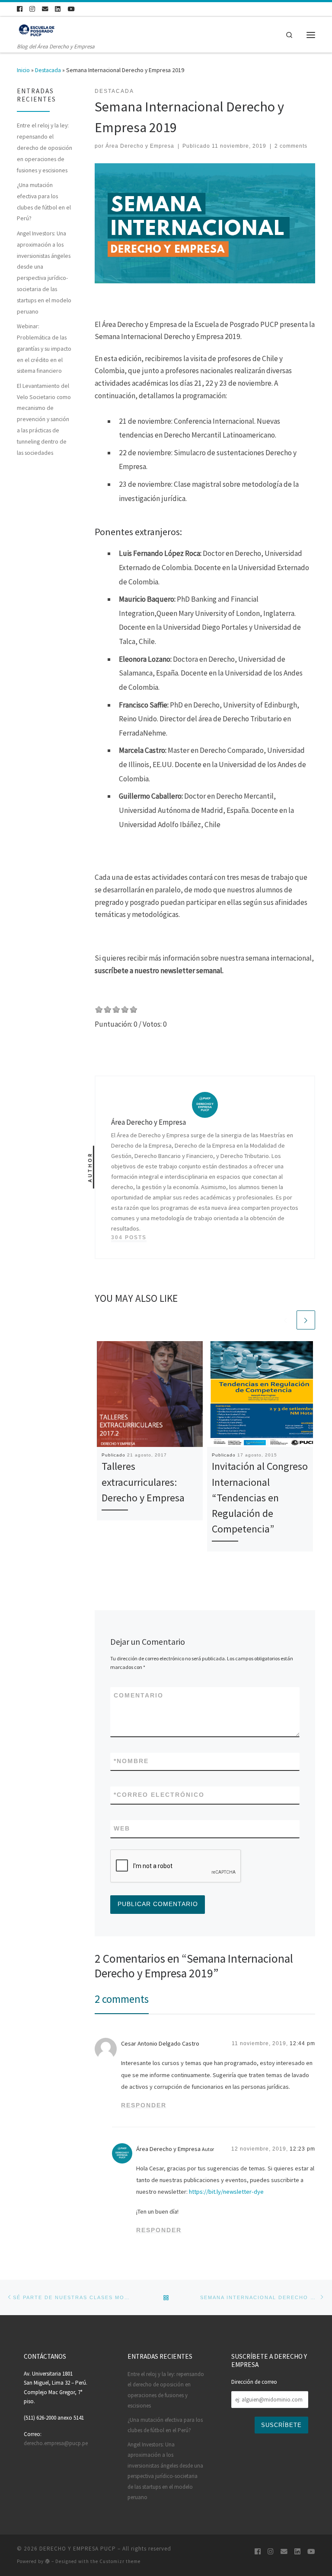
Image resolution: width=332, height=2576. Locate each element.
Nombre (131, 1761)
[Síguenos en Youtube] (71, 9)
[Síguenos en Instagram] (32, 9)
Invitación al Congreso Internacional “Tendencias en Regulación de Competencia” (260, 1497)
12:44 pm (302, 2043)
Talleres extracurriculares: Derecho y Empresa (143, 1482)
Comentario (139, 1695)
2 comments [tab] (122, 1999)
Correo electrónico (159, 1795)
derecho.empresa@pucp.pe (56, 2443)
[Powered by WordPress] (48, 2561)
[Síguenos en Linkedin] (58, 9)
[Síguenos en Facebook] (20, 9)
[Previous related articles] (286, 1320)
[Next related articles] (306, 1320)
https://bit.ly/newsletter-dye (226, 2192)
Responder (144, 2105)
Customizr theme (120, 2561)
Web (122, 1828)
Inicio (23, 70)
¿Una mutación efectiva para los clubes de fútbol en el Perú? (44, 201)
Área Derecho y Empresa (140, 146)
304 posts (129, 1237)
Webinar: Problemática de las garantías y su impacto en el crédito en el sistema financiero (44, 348)
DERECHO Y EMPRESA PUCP (78, 2549)
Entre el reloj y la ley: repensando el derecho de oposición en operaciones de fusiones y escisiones (45, 148)
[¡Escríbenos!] (45, 9)
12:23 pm (302, 2149)
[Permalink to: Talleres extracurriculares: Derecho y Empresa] (150, 1394)
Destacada (48, 70)
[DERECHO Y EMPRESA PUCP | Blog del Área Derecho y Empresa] (41, 30)
